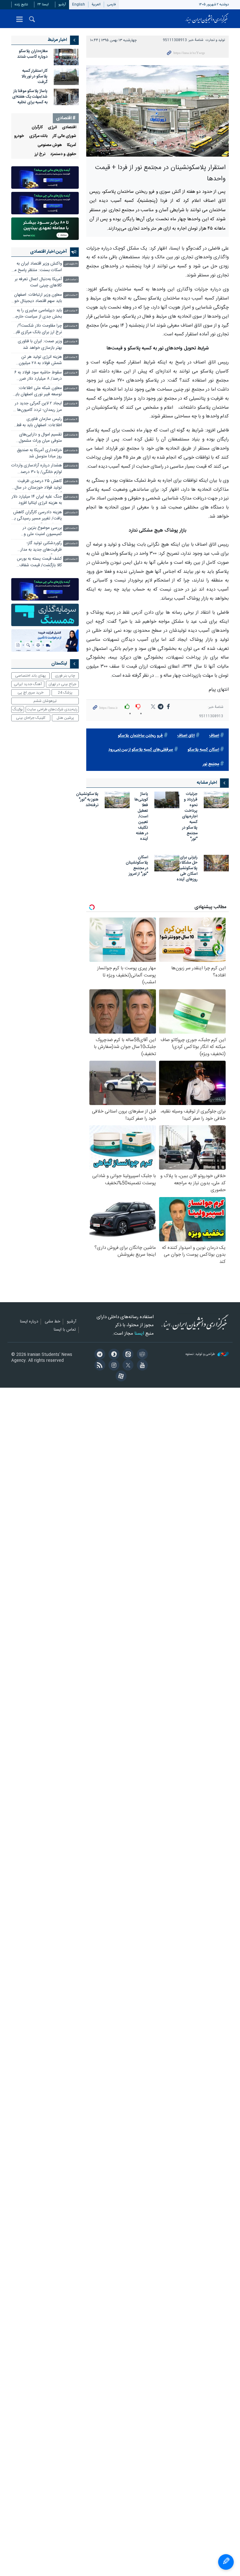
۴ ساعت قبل (71, 326)
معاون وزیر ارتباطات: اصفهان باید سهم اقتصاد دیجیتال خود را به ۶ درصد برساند (37, 299)
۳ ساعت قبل (71, 311)
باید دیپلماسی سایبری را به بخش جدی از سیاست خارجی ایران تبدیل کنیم (37, 314)
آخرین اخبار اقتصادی (48, 252)
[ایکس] (127, 1366)
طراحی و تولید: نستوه (201, 1354)
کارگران (37, 127)
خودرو (19, 136)
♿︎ (226, 2562)
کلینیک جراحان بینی (31, 718)
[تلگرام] (99, 1355)
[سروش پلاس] (113, 1355)
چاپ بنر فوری (65, 676)
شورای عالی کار (64, 136)
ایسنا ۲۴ (43, 5)
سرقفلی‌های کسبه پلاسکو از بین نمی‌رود (141, 750)
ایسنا (207, 19)
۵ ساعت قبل (71, 435)
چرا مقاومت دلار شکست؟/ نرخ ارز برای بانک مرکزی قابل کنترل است (37, 330)
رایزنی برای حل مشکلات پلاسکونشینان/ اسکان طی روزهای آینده (185, 869)
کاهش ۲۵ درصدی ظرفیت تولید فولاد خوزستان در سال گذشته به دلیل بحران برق (38, 485)
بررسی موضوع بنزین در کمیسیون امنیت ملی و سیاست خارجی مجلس (42, 532)
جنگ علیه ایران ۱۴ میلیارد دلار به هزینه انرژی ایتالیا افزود (37, 500)
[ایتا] (127, 1355)
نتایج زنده (21, 5)
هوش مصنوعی (50, 145)
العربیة (96, 5)
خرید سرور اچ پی (30, 693)
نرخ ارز (40, 154)
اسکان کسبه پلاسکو (203, 750)
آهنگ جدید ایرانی (28, 684)
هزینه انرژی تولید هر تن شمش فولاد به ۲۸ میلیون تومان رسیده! (40, 361)
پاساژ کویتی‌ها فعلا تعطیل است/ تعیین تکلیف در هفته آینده (141, 817)
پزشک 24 (65, 693)
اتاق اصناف (186, 736)
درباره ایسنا (29, 1322)
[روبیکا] (141, 1355)
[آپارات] (120, 1377)
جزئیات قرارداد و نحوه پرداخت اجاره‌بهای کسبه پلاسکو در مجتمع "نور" (190, 817)
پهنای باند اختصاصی (30, 676)
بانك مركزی (38, 136)
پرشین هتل (65, 718)
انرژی (52, 127)
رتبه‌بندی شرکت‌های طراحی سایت (52, 709)
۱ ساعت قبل (71, 280)
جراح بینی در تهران (62, 684)
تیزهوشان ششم (45, 701)
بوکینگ (18, 709)
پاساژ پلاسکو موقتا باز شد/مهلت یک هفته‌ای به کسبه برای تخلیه (30, 97)
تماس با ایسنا (65, 1330)
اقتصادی (69, 127)
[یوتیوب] (141, 1366)
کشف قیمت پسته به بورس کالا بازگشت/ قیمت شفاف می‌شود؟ (39, 563)
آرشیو (62, 5)
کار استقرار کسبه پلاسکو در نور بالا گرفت (35, 77)
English (79, 5)
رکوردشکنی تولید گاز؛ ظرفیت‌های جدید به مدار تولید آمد (41, 547)
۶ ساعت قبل (71, 513)
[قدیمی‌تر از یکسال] (216, 800)
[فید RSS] (99, 1366)
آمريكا (72, 145)
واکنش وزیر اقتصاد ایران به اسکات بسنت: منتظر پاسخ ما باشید (38, 268)
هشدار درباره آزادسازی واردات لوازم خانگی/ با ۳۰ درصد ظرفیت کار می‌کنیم (37, 469)
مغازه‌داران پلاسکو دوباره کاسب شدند (32, 54)
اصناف (214, 736)
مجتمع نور (211, 764)
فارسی (112, 5)
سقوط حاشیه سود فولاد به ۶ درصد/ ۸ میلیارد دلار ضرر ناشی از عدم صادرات (38, 376)
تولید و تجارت (215, 40)
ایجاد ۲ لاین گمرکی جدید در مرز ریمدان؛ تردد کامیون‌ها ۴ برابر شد (38, 407)
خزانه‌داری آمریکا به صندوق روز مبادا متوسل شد (39, 453)
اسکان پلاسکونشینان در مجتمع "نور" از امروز (137, 866)
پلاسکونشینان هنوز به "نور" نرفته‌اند (87, 800)
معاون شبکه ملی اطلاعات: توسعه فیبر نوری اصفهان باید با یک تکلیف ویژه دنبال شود (38, 392)
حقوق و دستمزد (63, 154)
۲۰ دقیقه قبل (71, 264)
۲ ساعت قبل (71, 295)
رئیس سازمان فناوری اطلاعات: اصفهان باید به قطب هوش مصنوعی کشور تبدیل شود (37, 423)
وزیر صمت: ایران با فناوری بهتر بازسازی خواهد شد (40, 345)
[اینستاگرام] (113, 1366)
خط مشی (52, 1322)
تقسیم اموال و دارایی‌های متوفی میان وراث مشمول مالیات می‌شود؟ (40, 438)
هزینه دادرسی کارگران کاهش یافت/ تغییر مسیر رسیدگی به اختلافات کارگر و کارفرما (37, 516)
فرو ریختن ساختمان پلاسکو (140, 736)
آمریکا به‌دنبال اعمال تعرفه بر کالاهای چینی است (38, 282)
